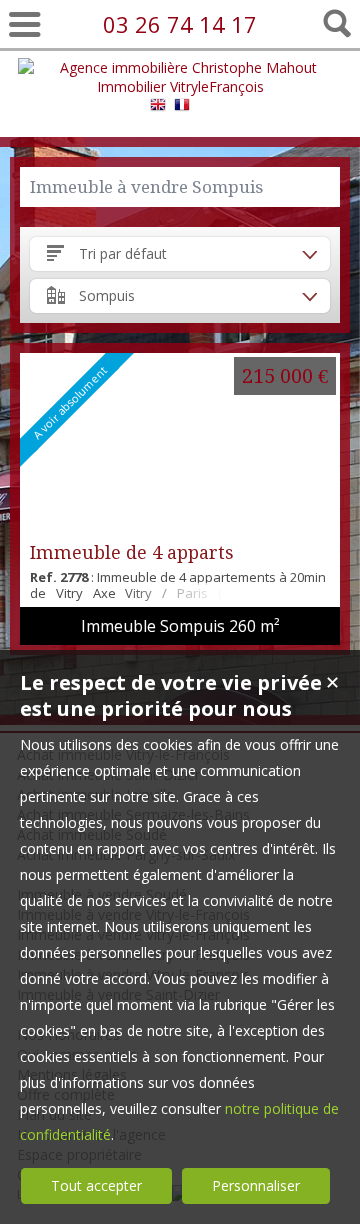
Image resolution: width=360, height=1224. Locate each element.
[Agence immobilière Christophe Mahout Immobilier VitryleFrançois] (180, 86)
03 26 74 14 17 (180, 24)
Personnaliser (256, 1185)
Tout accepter (96, 1185)
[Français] (182, 107)
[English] (158, 107)
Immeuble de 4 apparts (132, 552)
